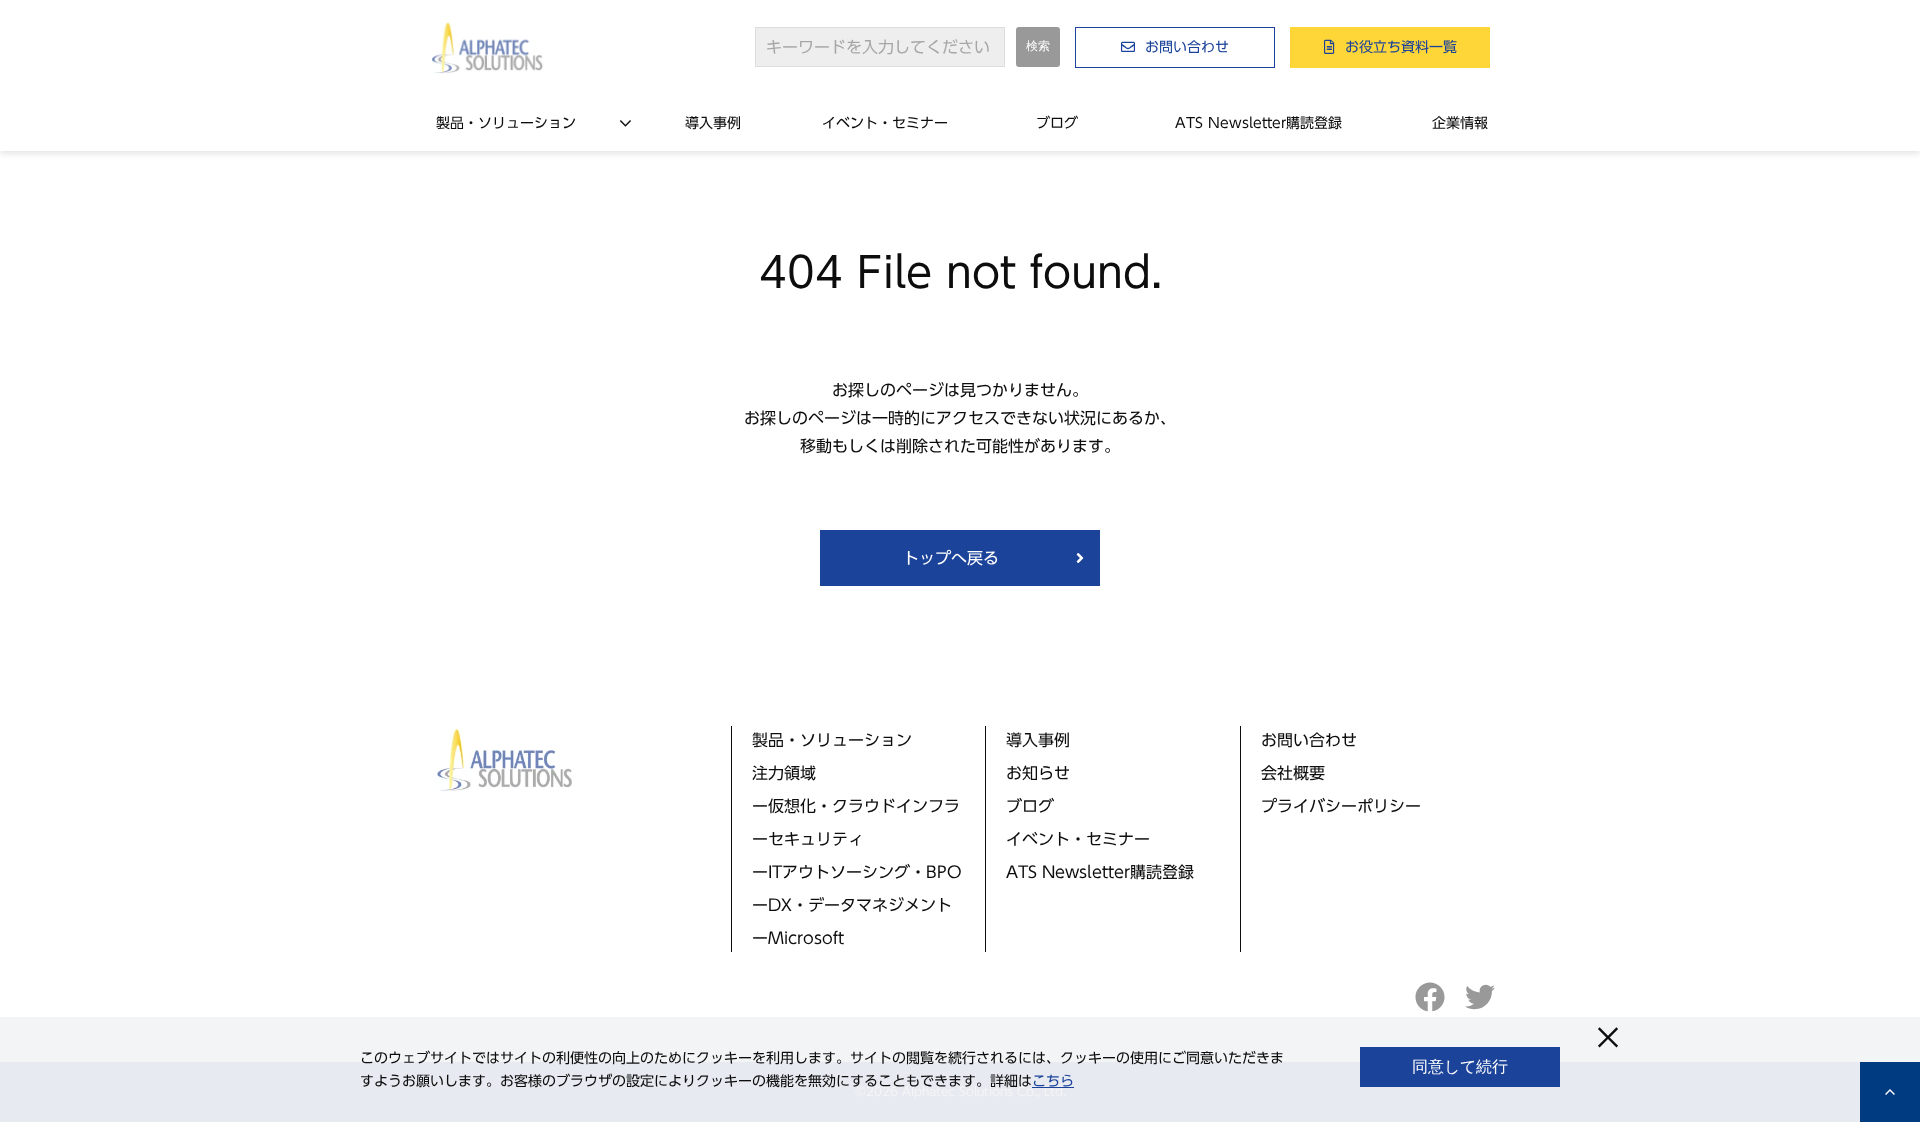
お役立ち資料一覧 (1401, 47)
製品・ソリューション (506, 123)
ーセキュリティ (808, 839)
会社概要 (1293, 773)
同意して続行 (1460, 1066)
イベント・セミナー (885, 123)
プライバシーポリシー (1341, 806)
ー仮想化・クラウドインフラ (856, 806)
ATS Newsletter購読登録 (1258, 123)
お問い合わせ (1187, 47)
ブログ (1057, 123)
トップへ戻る (951, 558)
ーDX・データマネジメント (852, 905)
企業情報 (1460, 123)
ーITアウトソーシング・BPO (857, 872)
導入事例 (713, 123)
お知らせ (1038, 773)
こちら (1053, 1081)
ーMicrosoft (798, 938)
